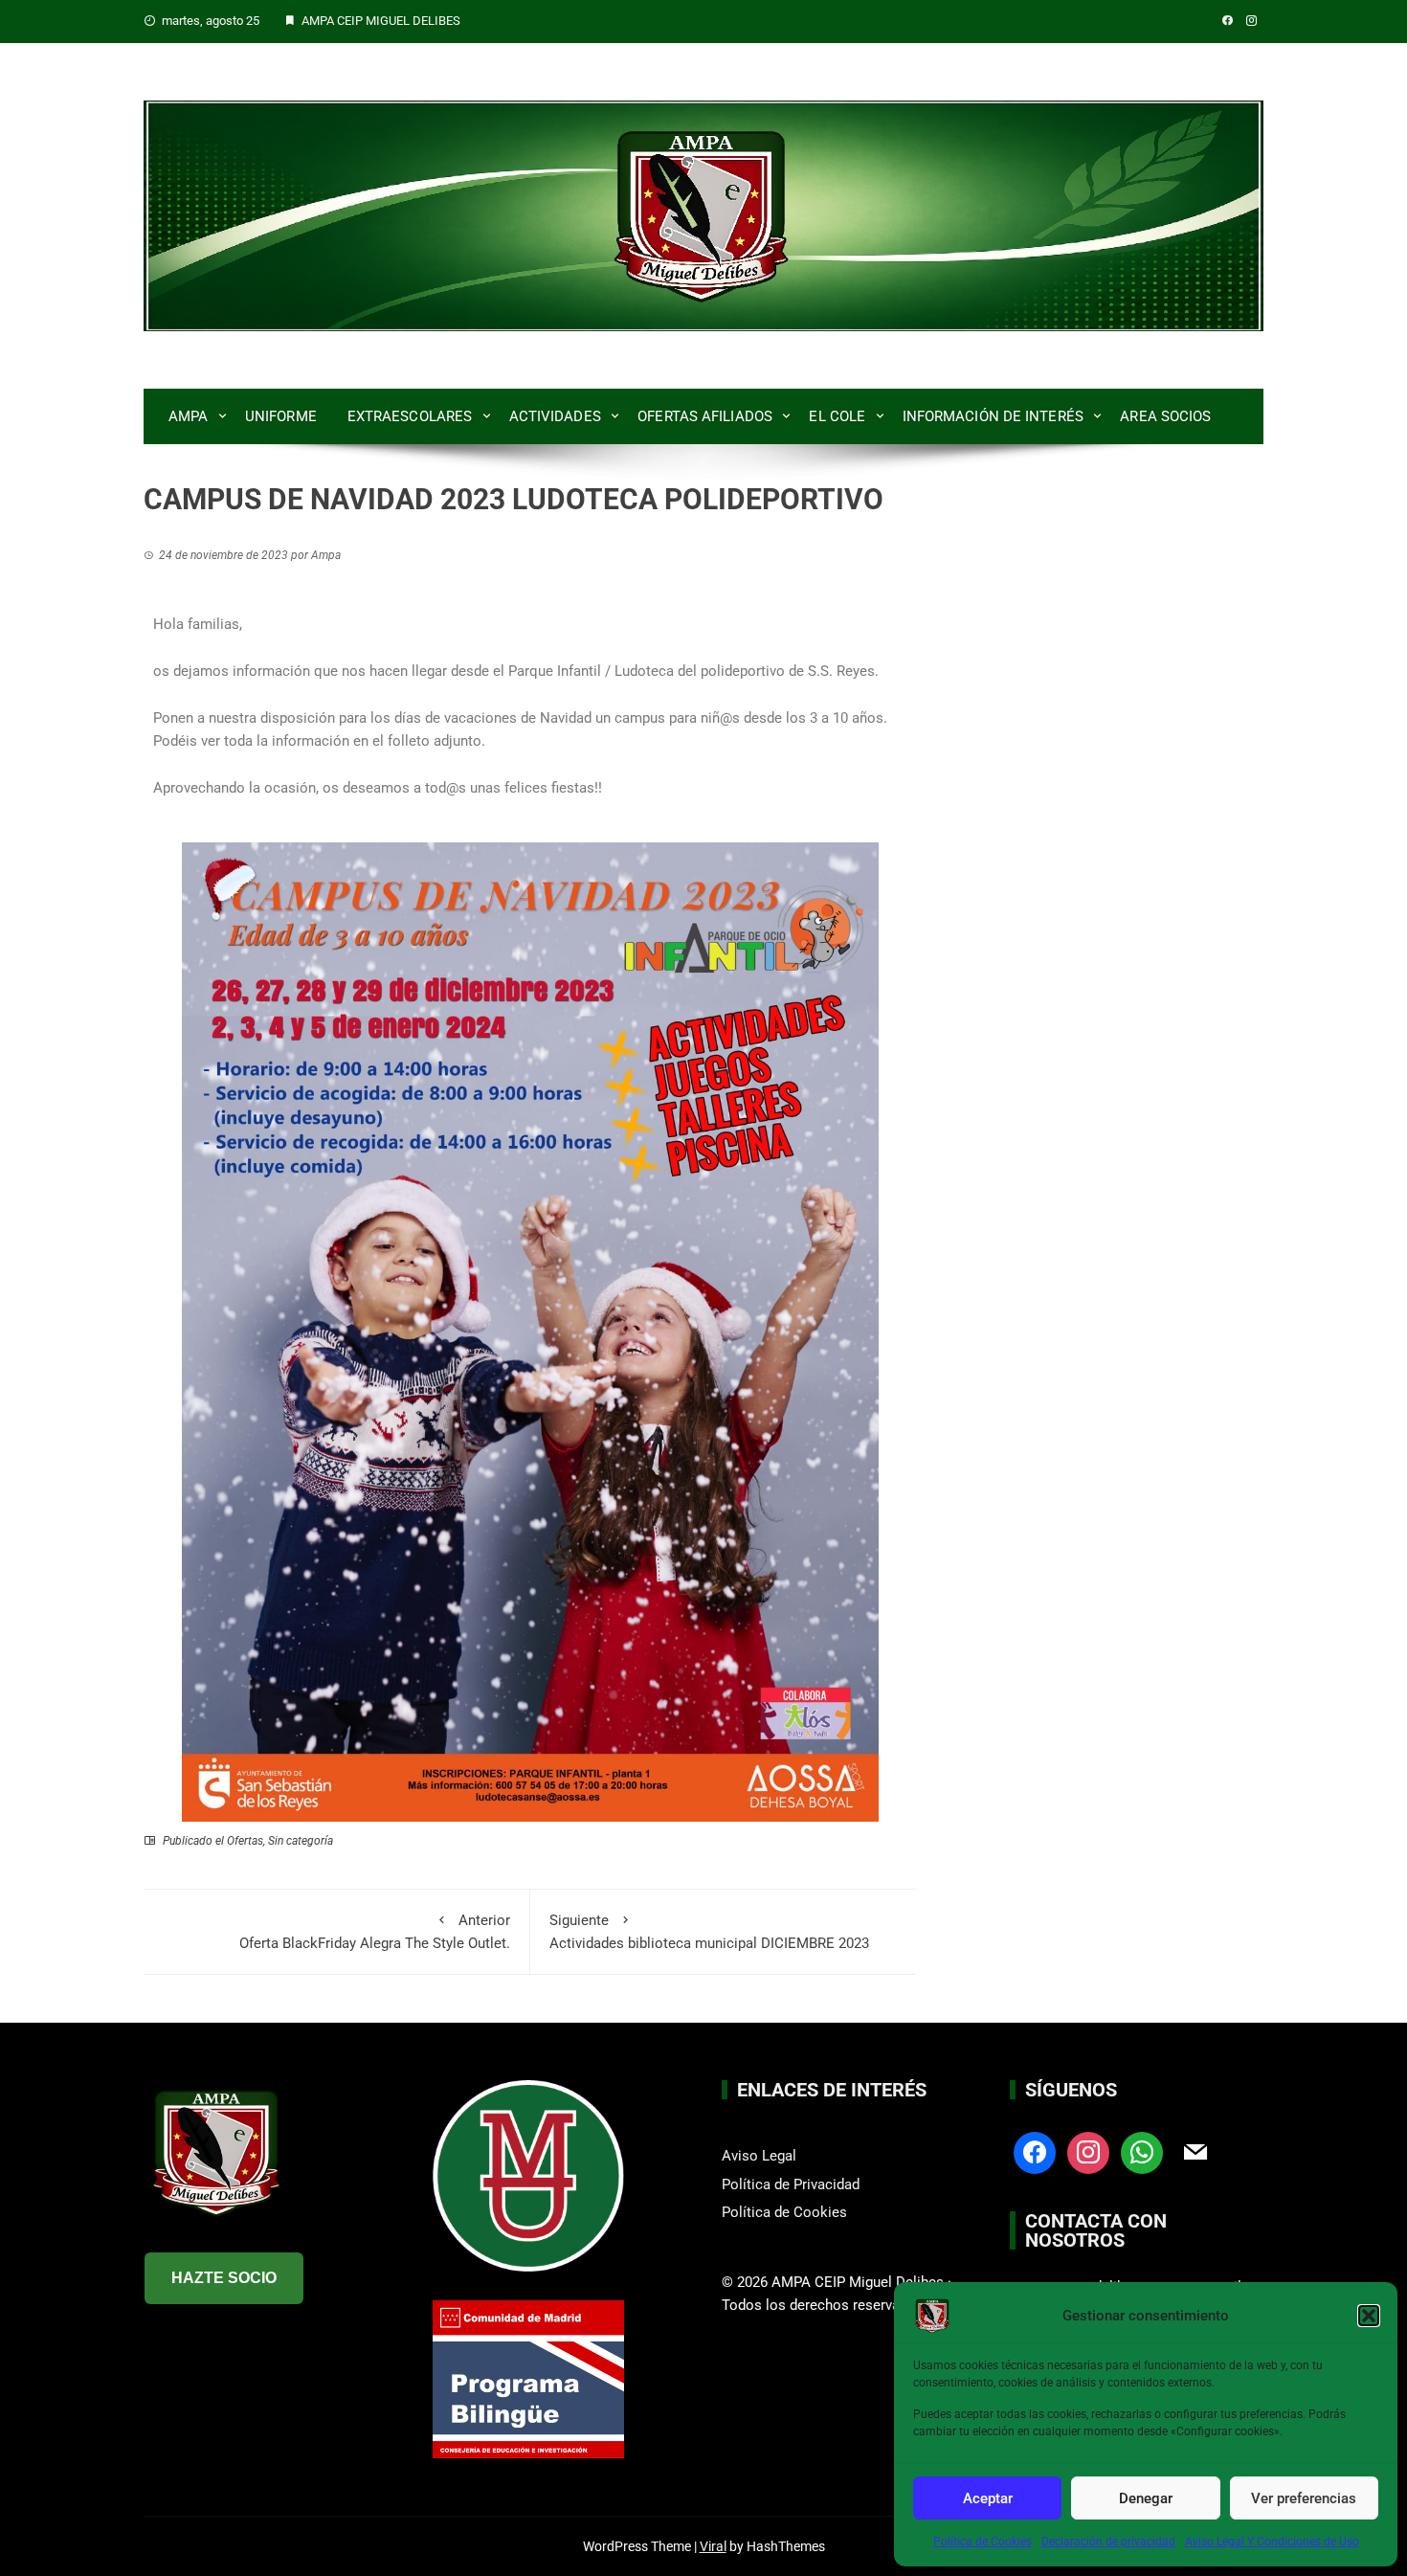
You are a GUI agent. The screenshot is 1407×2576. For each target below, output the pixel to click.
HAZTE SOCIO (224, 2278)
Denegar (1146, 2498)
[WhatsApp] (1142, 2152)
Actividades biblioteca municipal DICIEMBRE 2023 (709, 1932)
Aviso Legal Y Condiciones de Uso (1272, 2542)
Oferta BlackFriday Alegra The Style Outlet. (375, 1932)
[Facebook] (1035, 2152)
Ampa (188, 416)
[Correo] (1195, 2152)
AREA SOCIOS (1165, 416)
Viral (713, 2546)
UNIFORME (281, 416)
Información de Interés (993, 416)
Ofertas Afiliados (705, 416)
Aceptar (988, 2498)
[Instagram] (1088, 2152)
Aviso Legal (759, 2156)
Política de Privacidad (791, 2184)
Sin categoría (301, 1841)
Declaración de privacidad (1108, 2542)
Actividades (555, 416)
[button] (1369, 2316)
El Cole (837, 416)
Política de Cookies (983, 2542)
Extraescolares (410, 416)
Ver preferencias (1304, 2498)
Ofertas (245, 1841)
